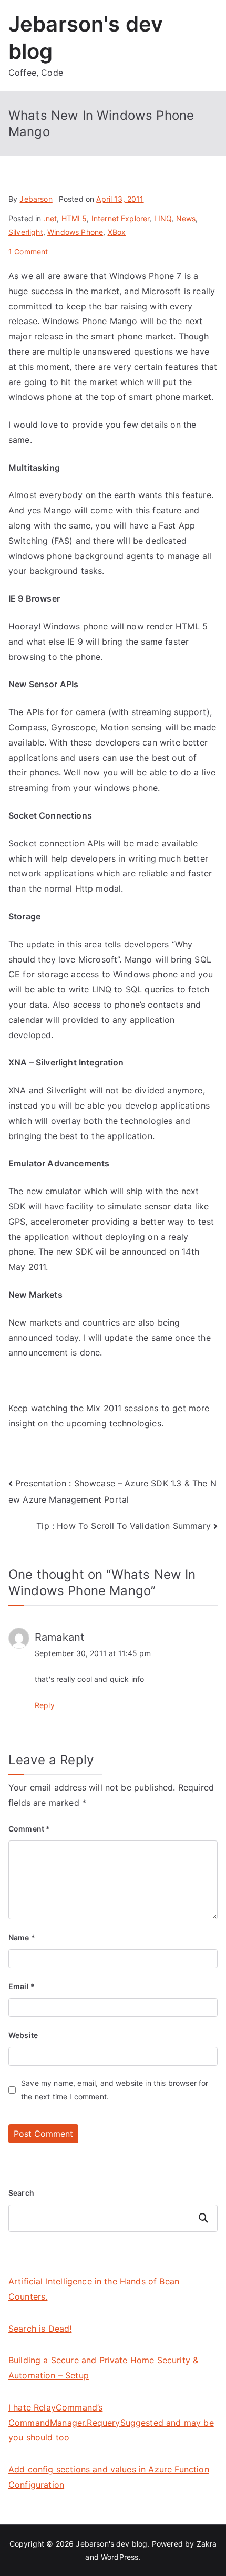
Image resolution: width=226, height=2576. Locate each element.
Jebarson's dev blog (111, 2544)
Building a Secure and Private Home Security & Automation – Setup (103, 2368)
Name (22, 1937)
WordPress (120, 2557)
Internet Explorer (121, 218)
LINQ (163, 218)
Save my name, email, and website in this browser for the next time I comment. (115, 2089)
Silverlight (26, 232)
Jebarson (36, 199)
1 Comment (28, 251)
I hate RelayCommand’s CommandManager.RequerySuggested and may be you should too (111, 2423)
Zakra (207, 2544)
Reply (45, 1705)
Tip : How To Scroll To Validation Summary (124, 1526)
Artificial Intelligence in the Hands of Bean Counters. (94, 2289)
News (186, 218)
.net (50, 218)
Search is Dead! (40, 2329)
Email (22, 1986)
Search (21, 2193)
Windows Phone (75, 232)
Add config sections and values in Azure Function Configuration (109, 2477)
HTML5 (74, 218)
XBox (117, 232)
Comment (29, 1829)
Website (23, 2035)
